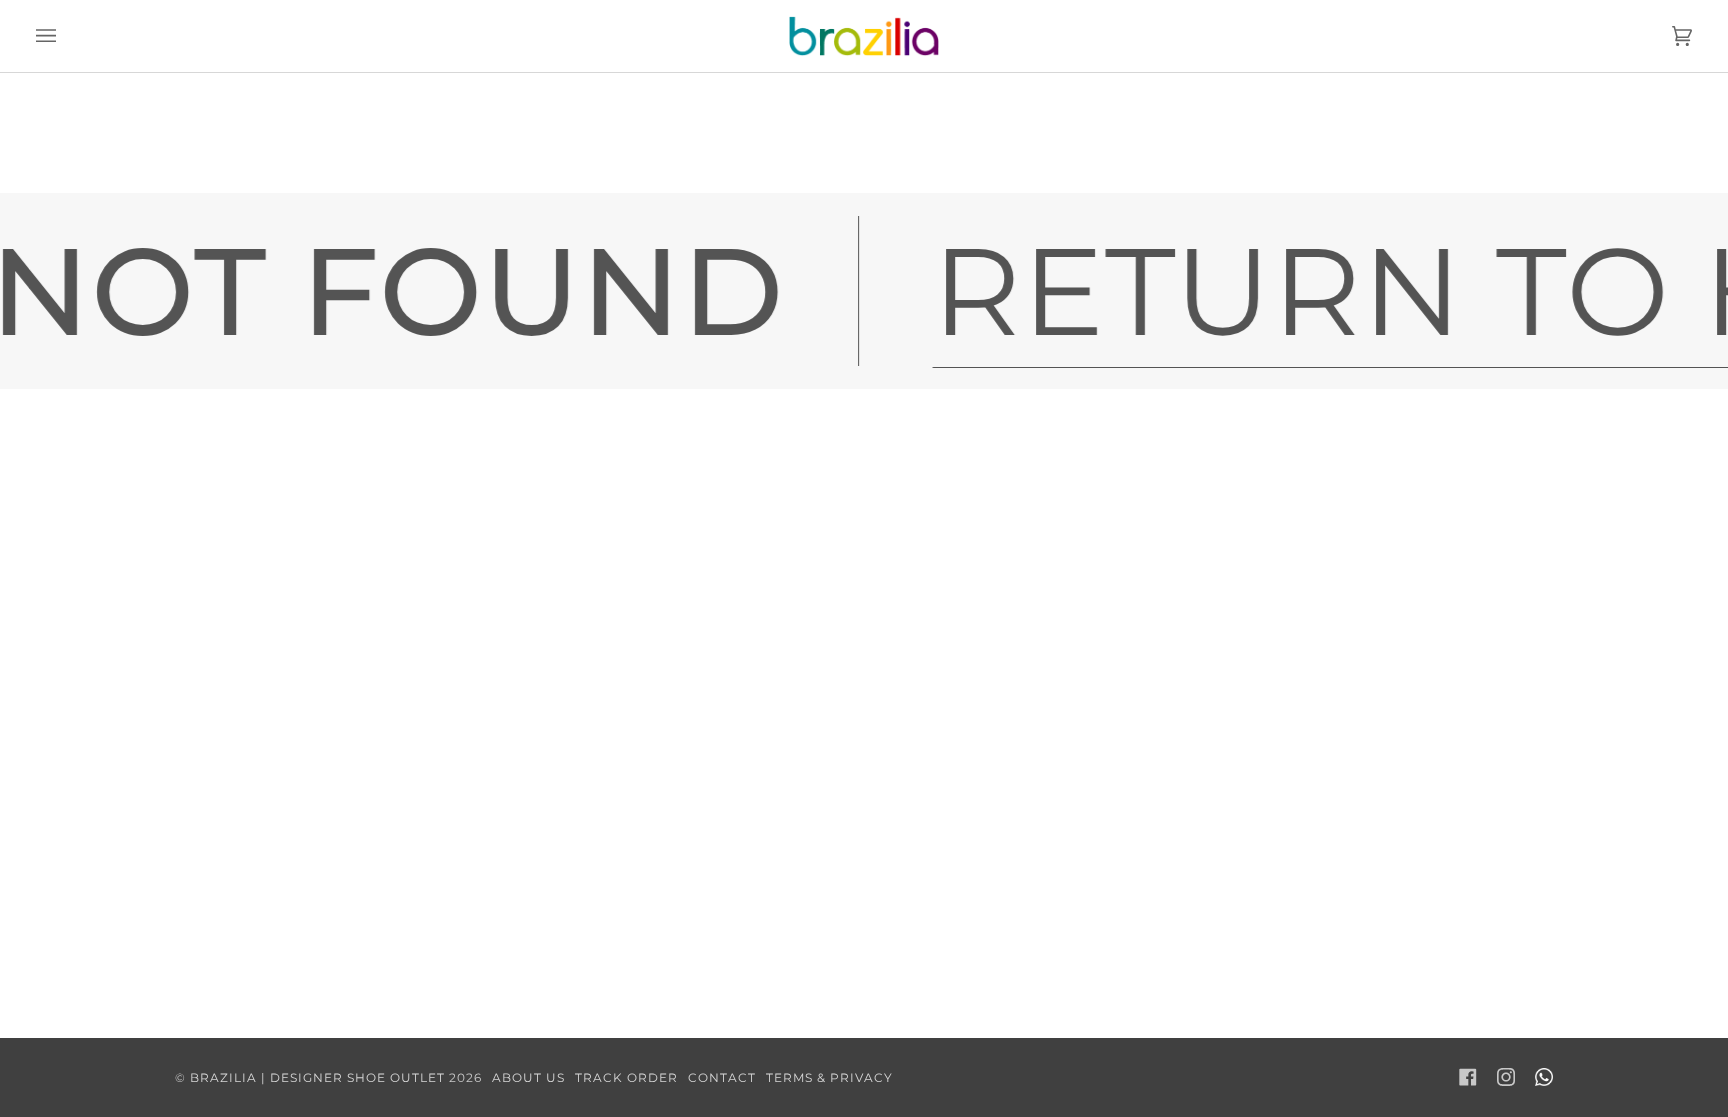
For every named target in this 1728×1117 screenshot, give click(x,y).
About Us (528, 1077)
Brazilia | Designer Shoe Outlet (317, 1077)
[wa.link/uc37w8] (1544, 1077)
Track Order (626, 1077)
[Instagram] (1506, 1077)
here (949, 170)
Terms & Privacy (829, 1077)
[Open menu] (66, 36)
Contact (722, 1077)
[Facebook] (1468, 1077)
